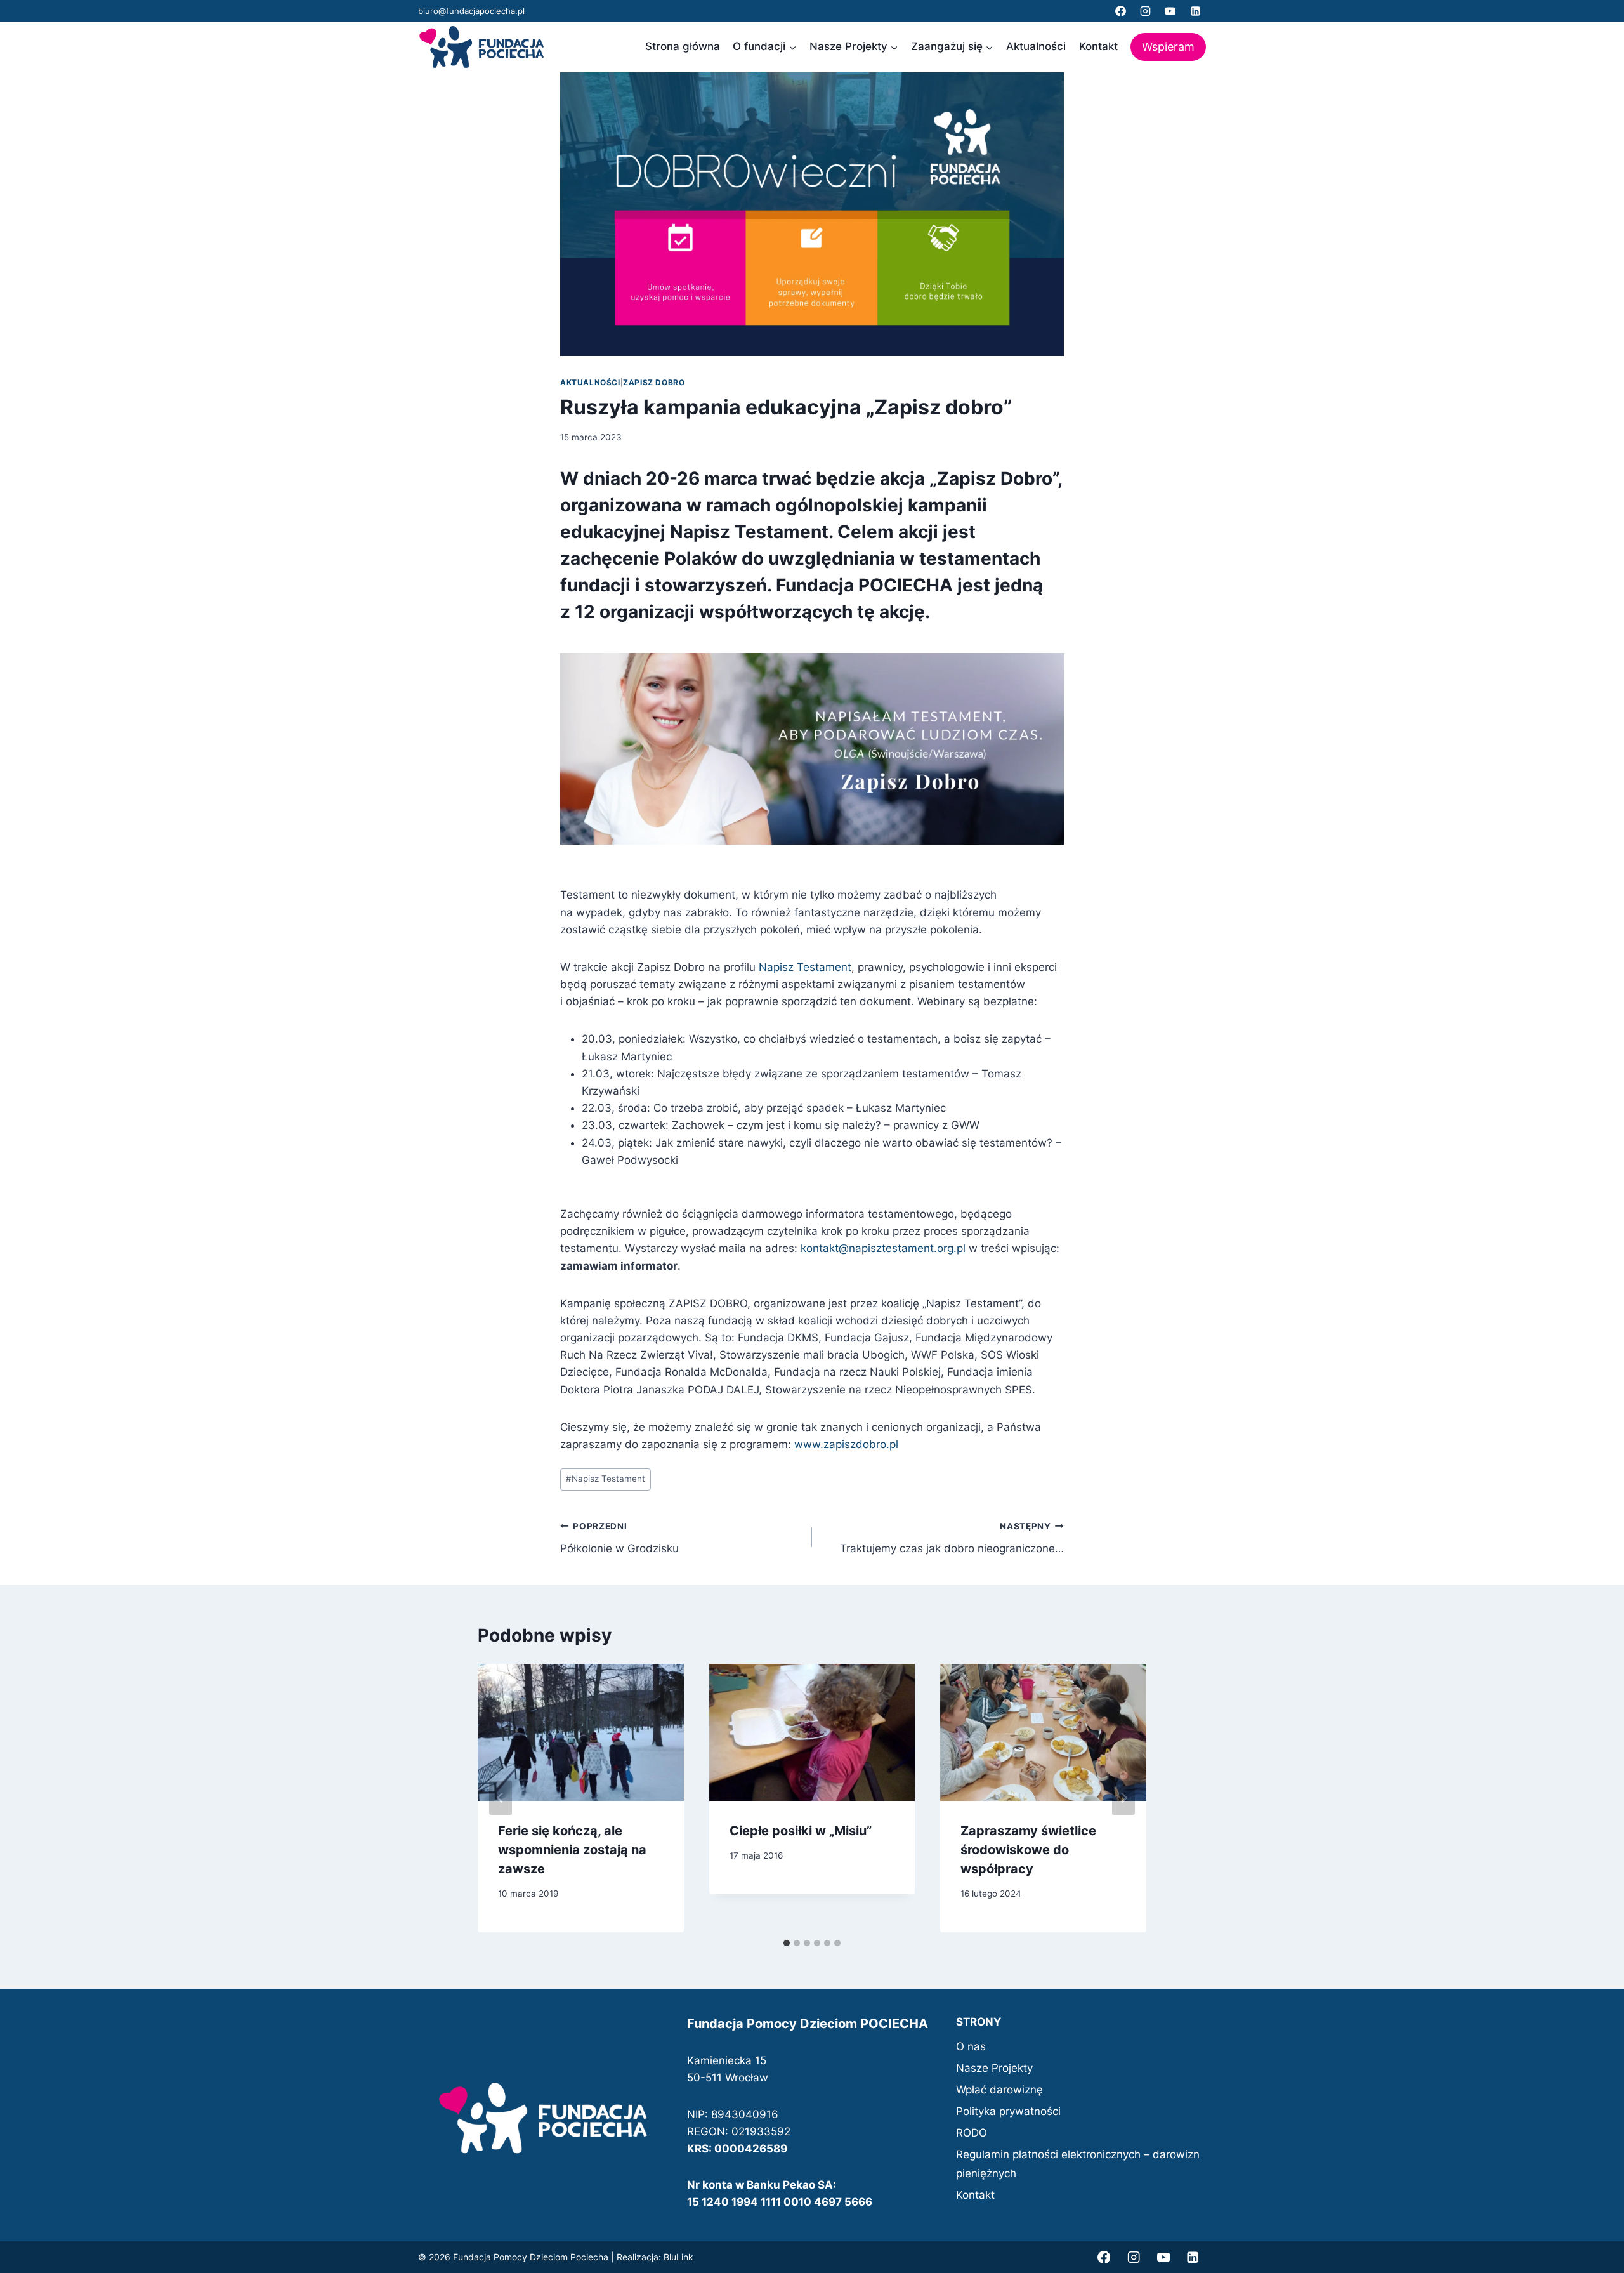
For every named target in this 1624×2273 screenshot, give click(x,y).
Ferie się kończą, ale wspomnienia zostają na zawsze (572, 1850)
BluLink (678, 2257)
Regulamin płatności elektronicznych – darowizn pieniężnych (1078, 2164)
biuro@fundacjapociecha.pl (471, 11)
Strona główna (683, 46)
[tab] (787, 1943)
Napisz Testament (805, 967)
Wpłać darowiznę (999, 2090)
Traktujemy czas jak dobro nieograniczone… (952, 1538)
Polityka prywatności (1008, 2111)
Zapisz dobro (654, 382)
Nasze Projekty (994, 2068)
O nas (971, 2046)
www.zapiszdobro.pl (846, 1444)
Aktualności (1036, 46)
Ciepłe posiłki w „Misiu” (801, 1831)
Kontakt (1098, 46)
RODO (972, 2133)
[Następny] (1123, 1798)
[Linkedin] (1195, 11)
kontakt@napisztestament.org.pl (883, 1248)
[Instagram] (1146, 11)
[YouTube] (1170, 11)
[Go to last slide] (501, 1798)
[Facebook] (1121, 11)
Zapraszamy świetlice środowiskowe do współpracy (1028, 1850)
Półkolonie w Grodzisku (619, 1538)
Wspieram (1168, 47)
